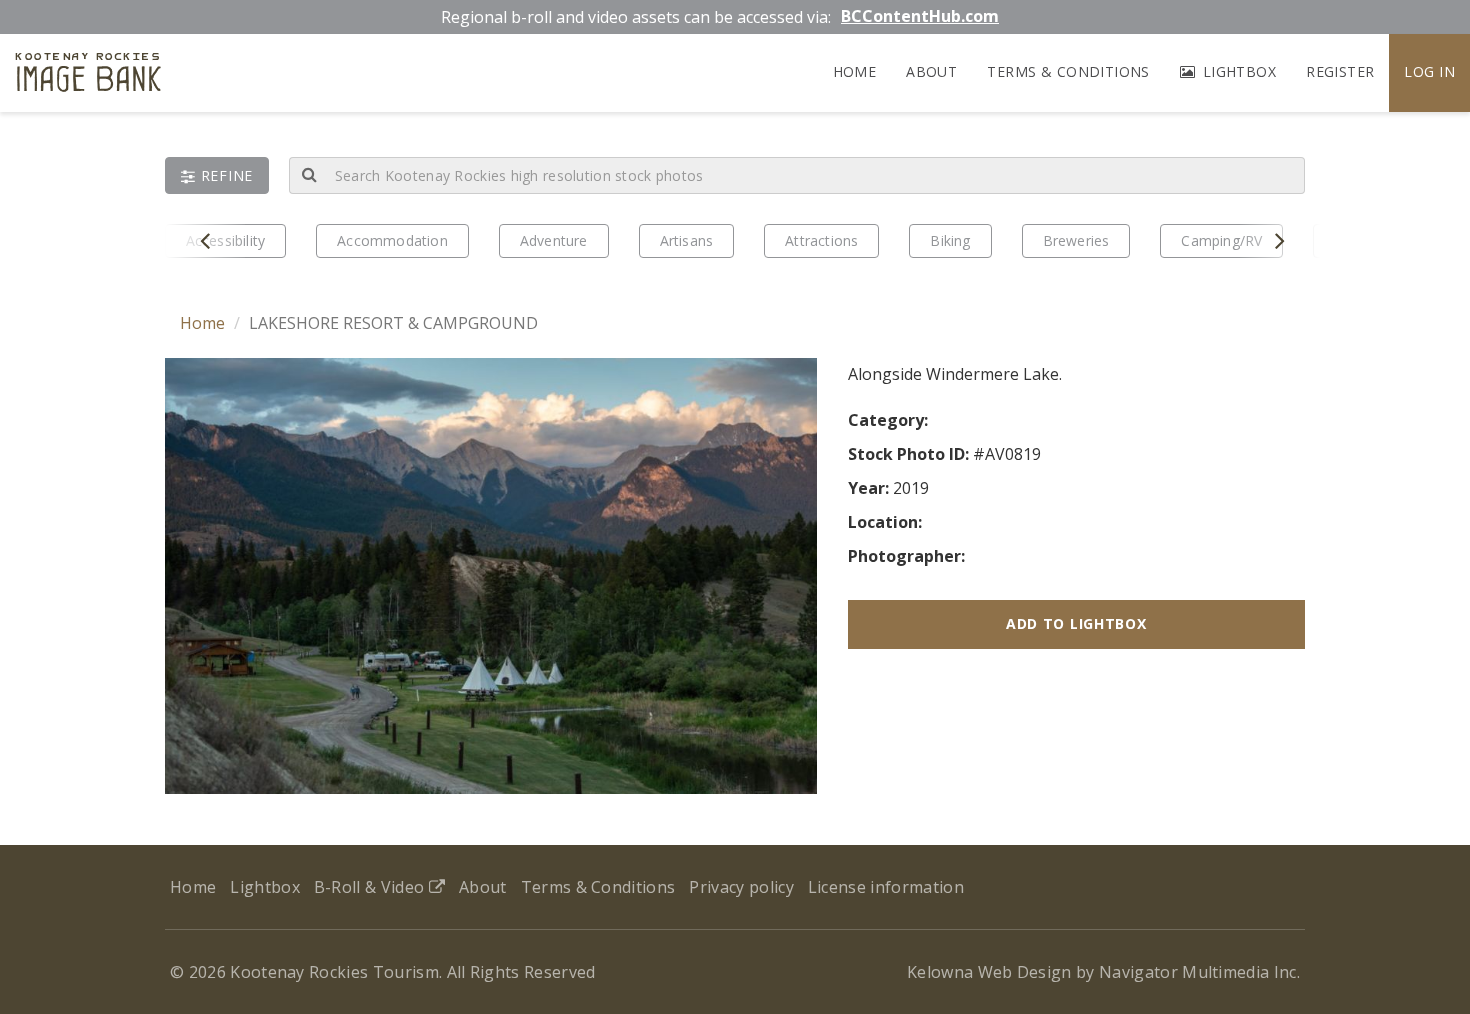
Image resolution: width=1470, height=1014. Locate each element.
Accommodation (392, 240)
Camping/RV (1221, 240)
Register (1340, 71)
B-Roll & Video (371, 887)
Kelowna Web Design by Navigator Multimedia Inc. (1103, 972)
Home (855, 71)
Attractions (821, 240)
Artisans (687, 240)
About (931, 71)
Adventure (554, 240)
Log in (1429, 71)
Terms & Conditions (1068, 71)
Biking (950, 240)
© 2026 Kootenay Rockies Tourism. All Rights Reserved (383, 972)
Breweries (1076, 240)
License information (886, 887)
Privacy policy (741, 887)
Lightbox (1237, 71)
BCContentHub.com (920, 16)
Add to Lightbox (1076, 623)
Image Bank (88, 75)
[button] (217, 175)
